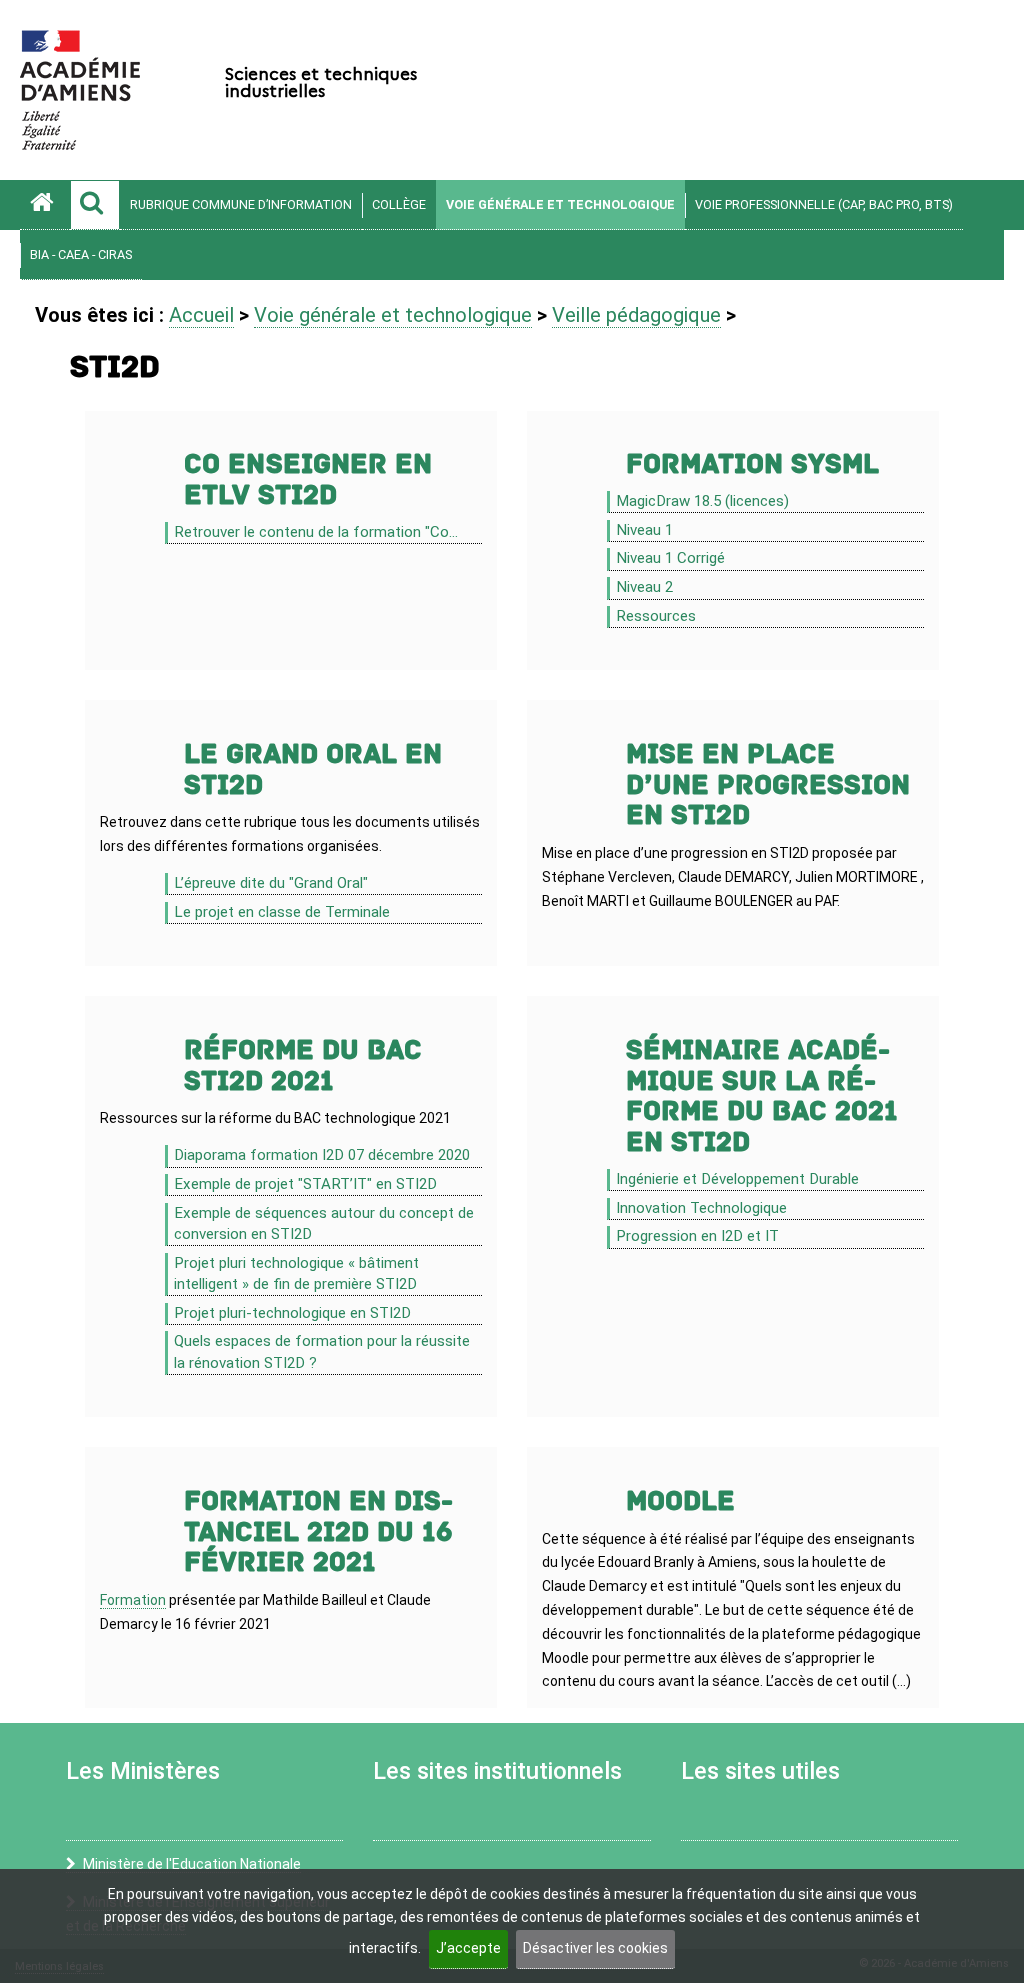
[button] (95, 205)
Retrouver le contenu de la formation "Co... (316, 532)
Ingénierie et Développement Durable (737, 1179)
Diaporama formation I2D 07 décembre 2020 (322, 1155)
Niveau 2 (644, 587)
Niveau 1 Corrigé (670, 558)
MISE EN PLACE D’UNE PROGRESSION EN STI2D (768, 785)
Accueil (201, 315)
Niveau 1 (644, 530)
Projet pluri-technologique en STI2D (292, 1313)
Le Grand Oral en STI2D (313, 770)
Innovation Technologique (701, 1208)
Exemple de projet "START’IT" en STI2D (305, 1184)
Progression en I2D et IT (697, 1236)
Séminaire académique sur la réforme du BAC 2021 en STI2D (762, 1096)
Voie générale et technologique (560, 204)
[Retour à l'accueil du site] (45, 205)
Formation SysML (752, 464)
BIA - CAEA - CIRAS (81, 254)
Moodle (680, 1501)
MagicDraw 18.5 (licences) (702, 501)
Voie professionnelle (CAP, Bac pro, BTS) (824, 204)
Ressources (656, 616)
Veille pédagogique (636, 315)
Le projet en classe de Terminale (282, 912)
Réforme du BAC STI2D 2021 (303, 1066)
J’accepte (468, 1948)
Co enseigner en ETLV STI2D (308, 480)
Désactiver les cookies (595, 1948)
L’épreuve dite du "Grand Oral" (271, 883)
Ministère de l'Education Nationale (192, 1864)
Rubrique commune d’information (241, 204)
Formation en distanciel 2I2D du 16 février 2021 (318, 1532)
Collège (399, 204)
